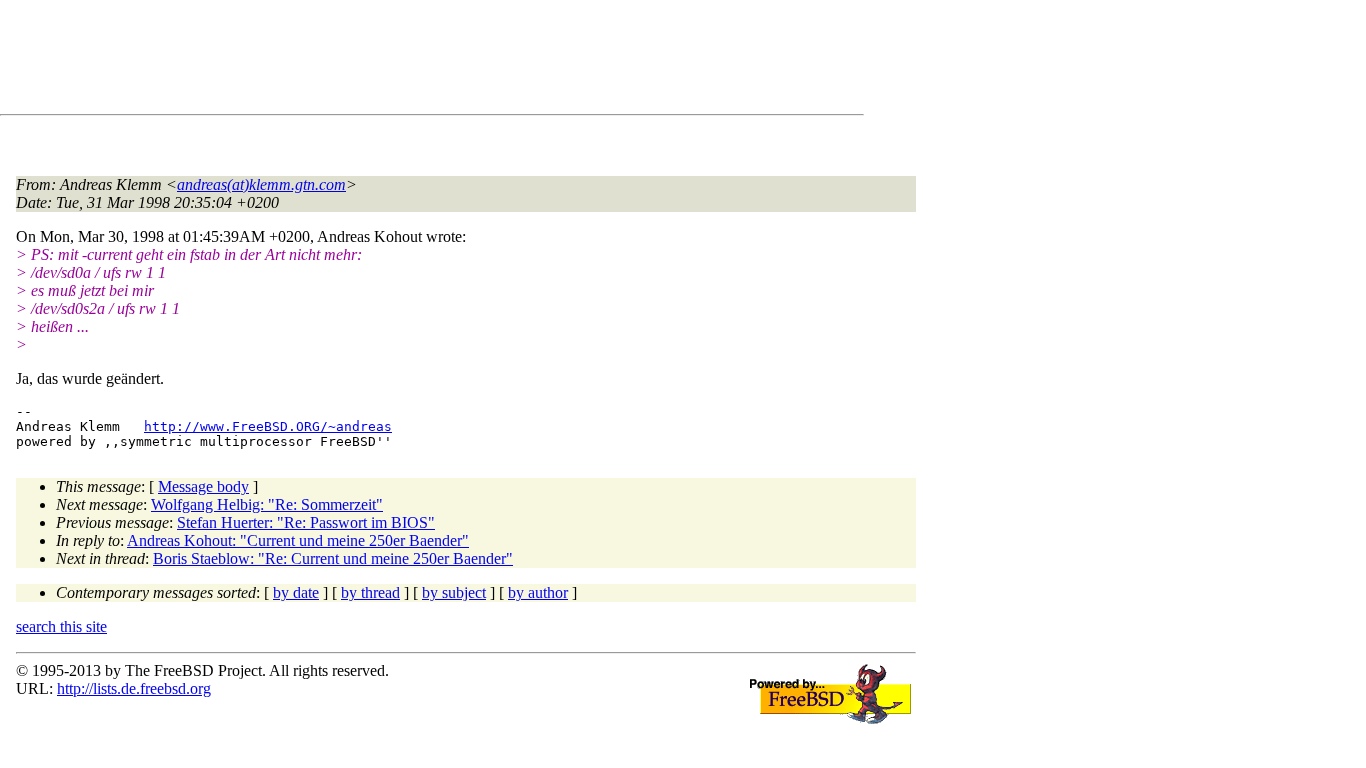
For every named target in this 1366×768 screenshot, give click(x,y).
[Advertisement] (380, 61)
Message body (203, 486)
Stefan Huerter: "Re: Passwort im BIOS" (306, 522)
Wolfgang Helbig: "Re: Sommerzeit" (267, 504)
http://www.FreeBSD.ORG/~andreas (268, 426)
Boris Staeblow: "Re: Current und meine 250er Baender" (333, 558)
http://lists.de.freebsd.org (134, 688)
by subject (454, 592)
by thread (370, 592)
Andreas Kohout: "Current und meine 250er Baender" (298, 540)
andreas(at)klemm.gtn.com (261, 184)
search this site (61, 626)
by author (538, 592)
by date (296, 592)
